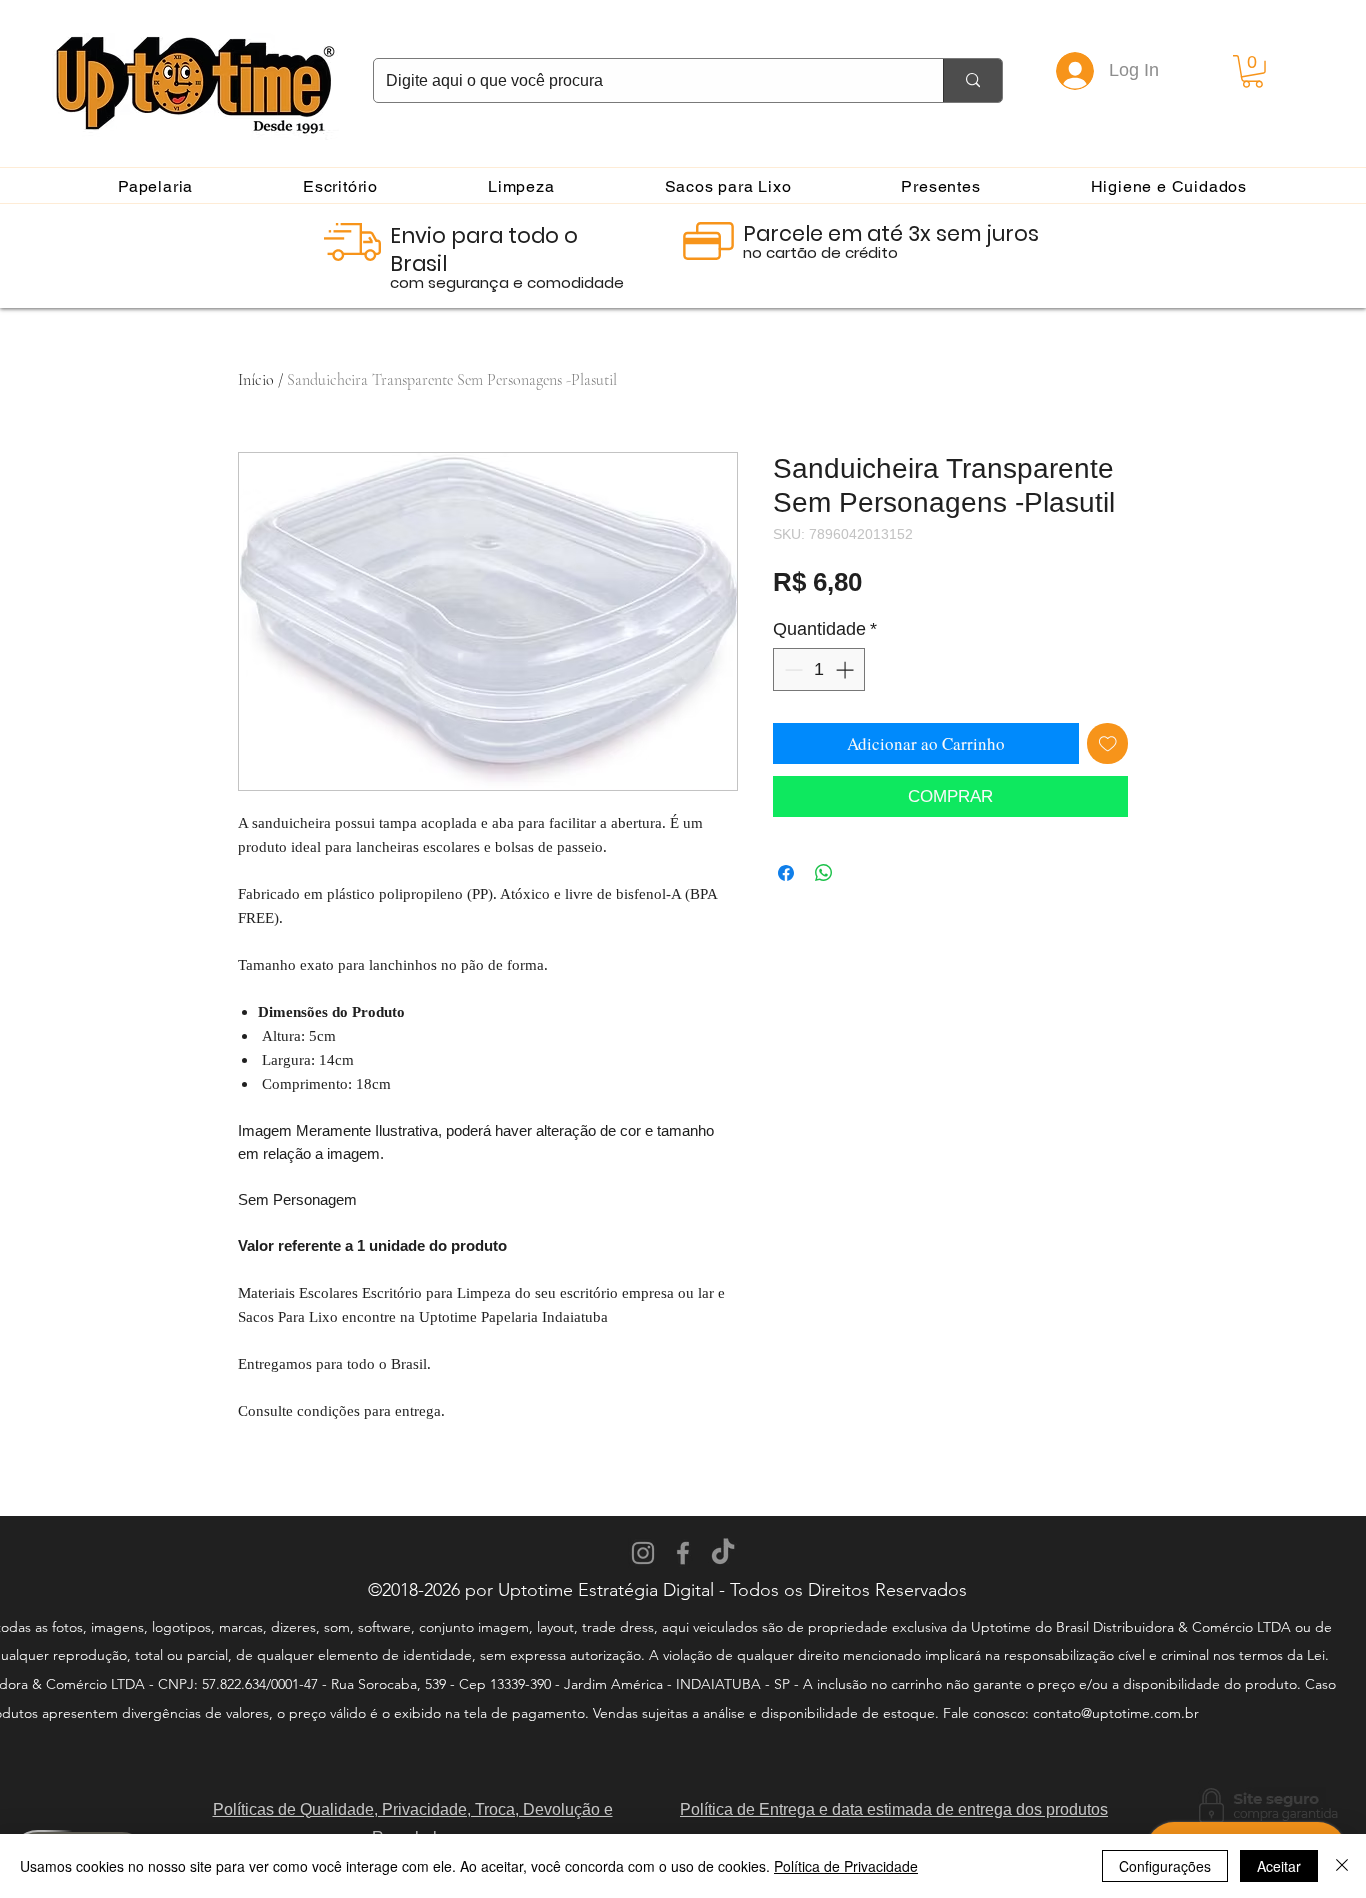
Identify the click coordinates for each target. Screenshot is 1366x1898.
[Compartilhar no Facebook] (786, 873)
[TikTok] (723, 1553)
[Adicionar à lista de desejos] (1108, 744)
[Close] (1342, 1866)
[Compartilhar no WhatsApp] (824, 873)
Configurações (1165, 1866)
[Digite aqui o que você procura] (972, 80)
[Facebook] (683, 1553)
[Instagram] (643, 1553)
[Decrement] (791, 669)
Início (256, 380)
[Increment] (846, 669)
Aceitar (1279, 1866)
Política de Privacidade (846, 1866)
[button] (1252, 71)
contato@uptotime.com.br (1116, 1713)
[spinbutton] (819, 669)
